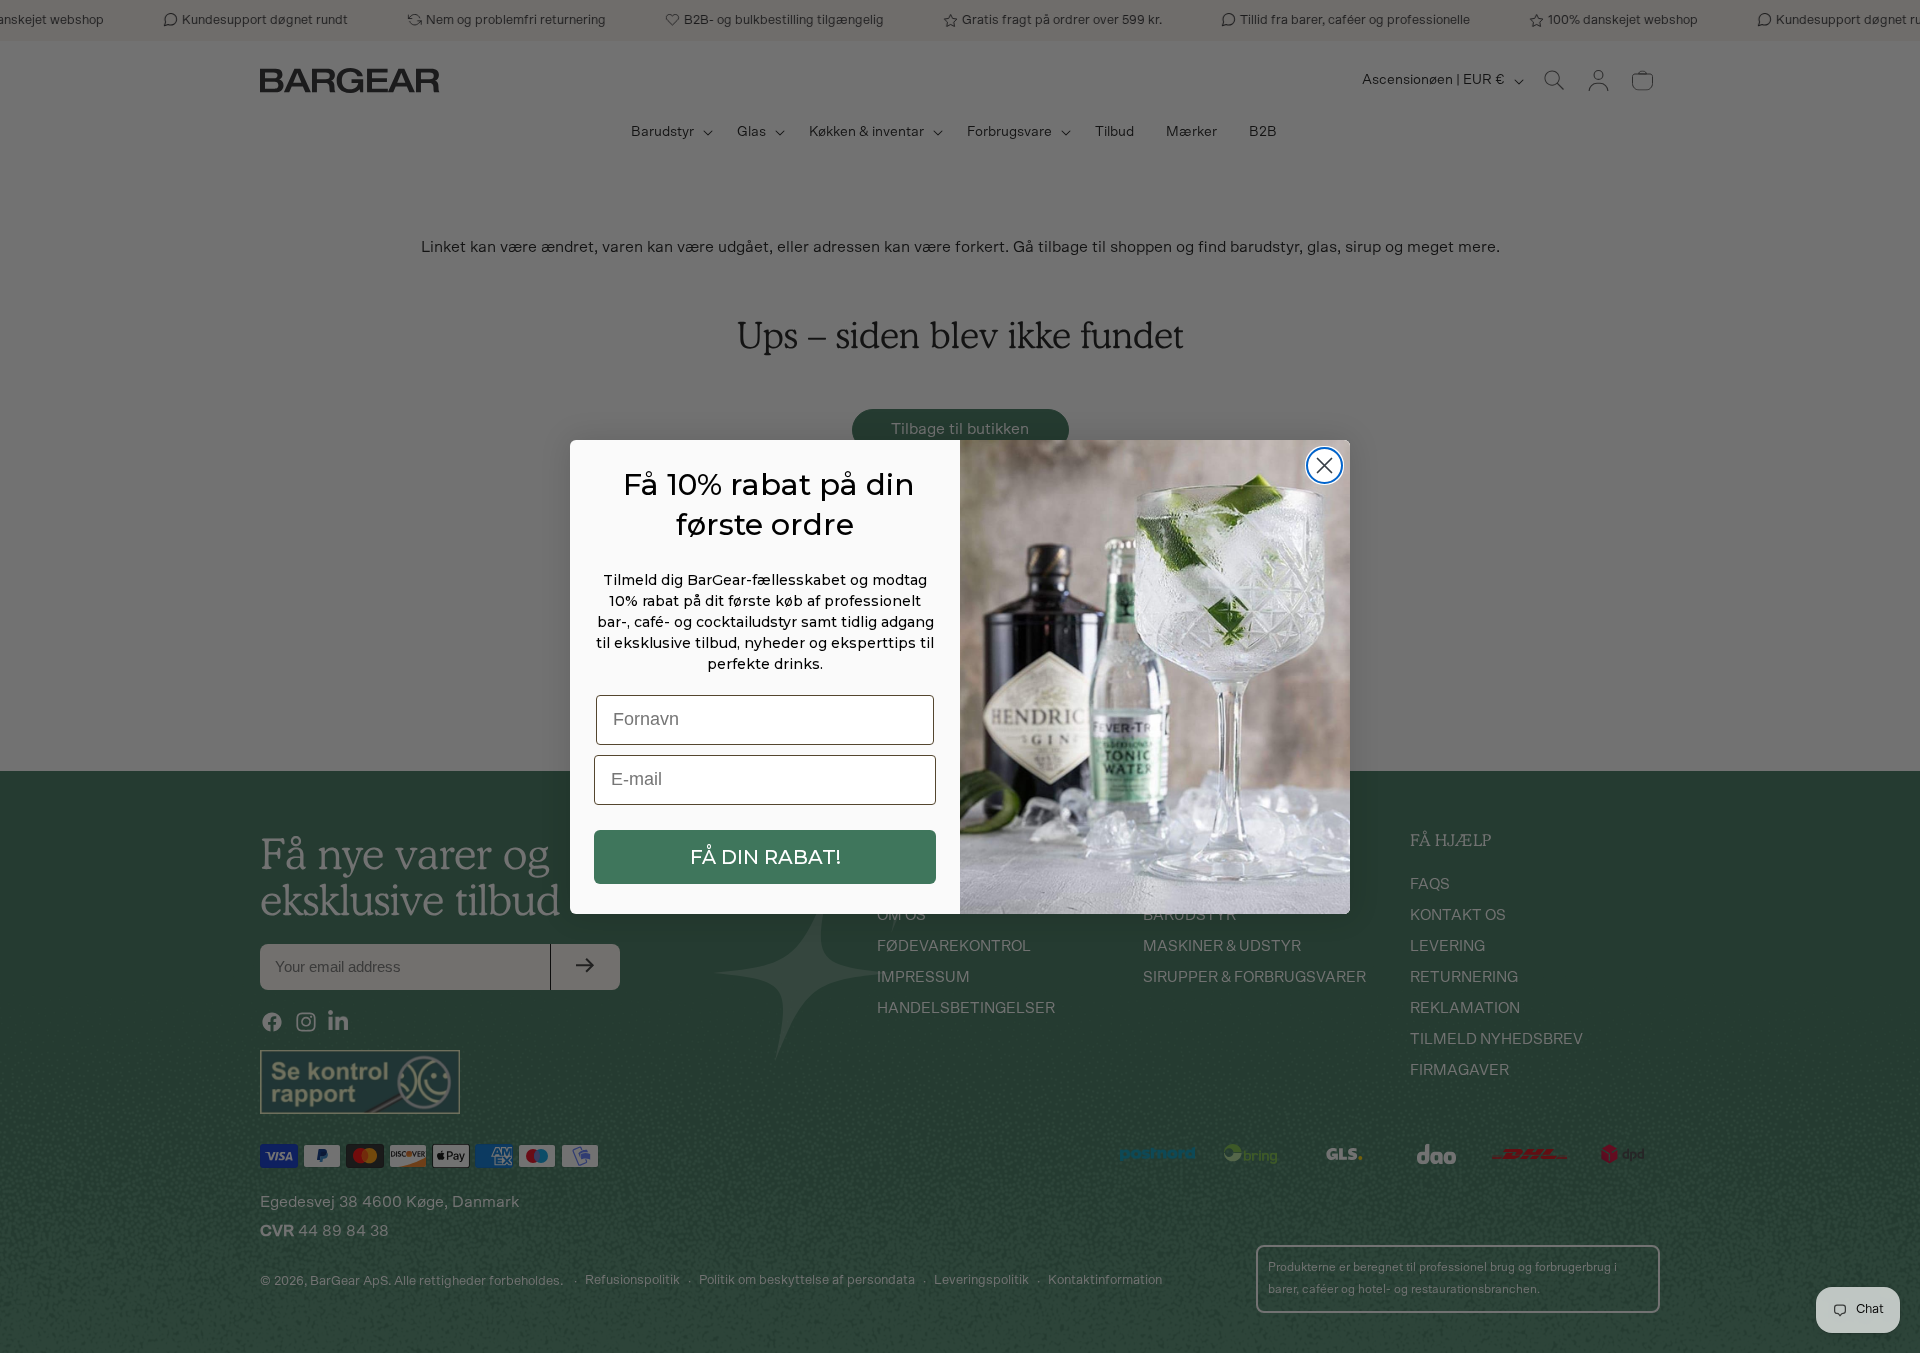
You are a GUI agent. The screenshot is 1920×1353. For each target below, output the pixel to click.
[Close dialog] (1324, 465)
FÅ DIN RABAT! (765, 857)
